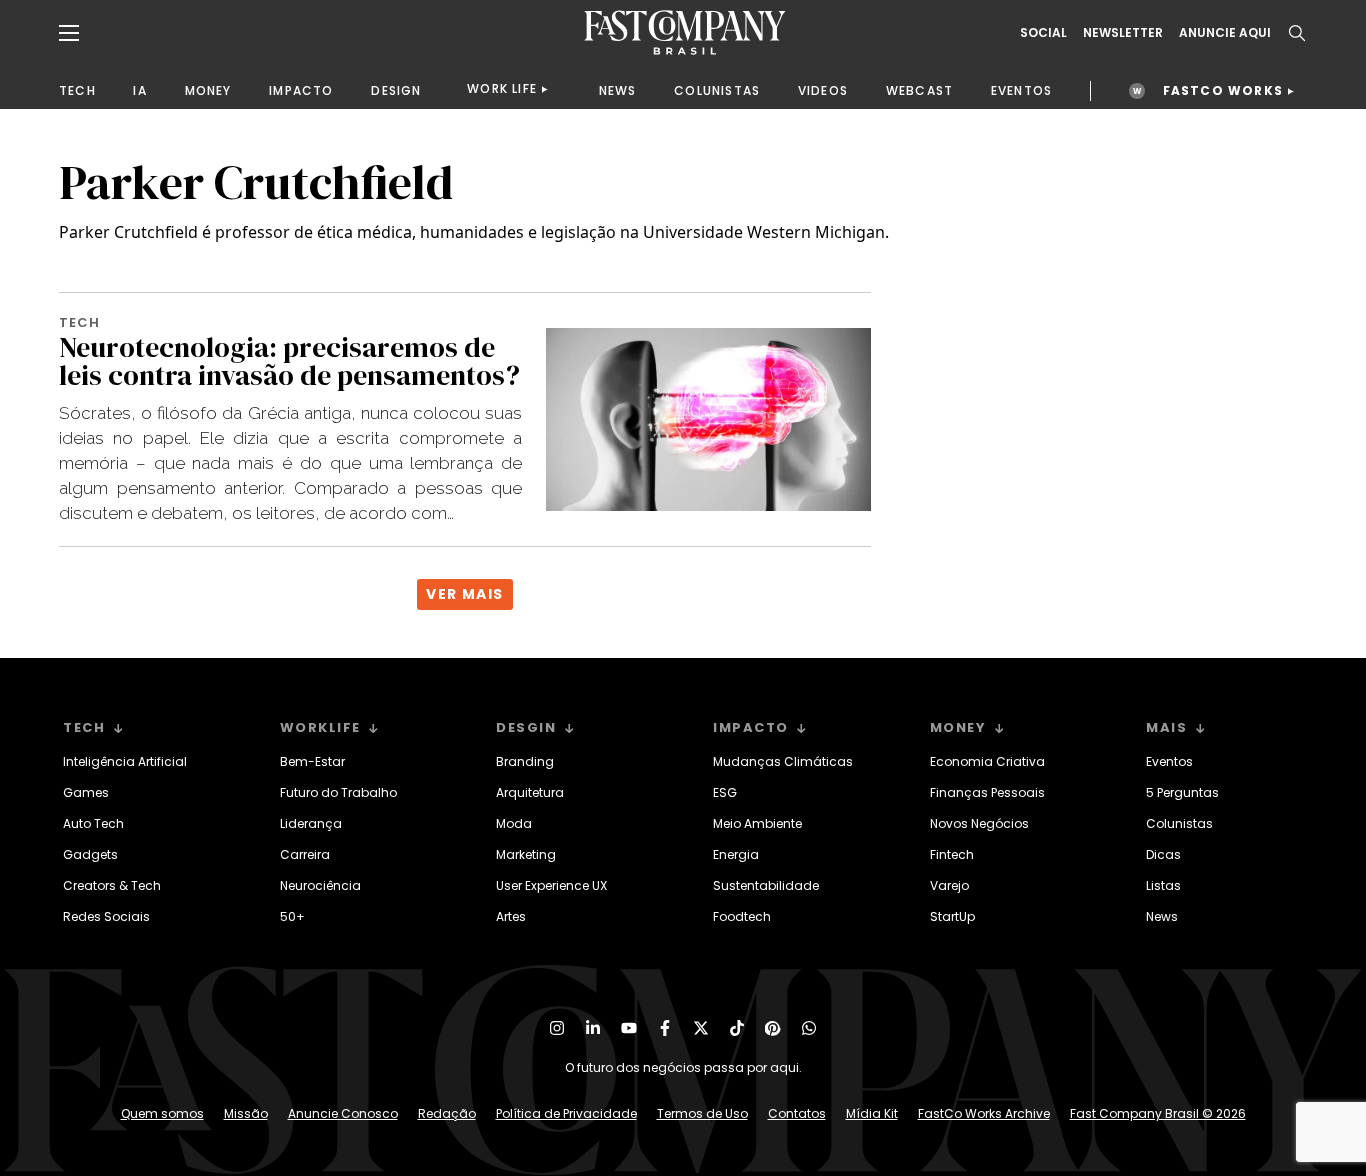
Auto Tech (93, 823)
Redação (447, 1113)
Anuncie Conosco (343, 1113)
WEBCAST (919, 90)
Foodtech (742, 916)
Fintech (952, 854)
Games (86, 792)
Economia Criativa (987, 761)
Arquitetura (530, 792)
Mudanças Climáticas (783, 761)
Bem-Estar (312, 761)
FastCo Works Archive (984, 1113)
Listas (1163, 885)
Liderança (311, 823)
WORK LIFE (502, 88)
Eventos (1169, 761)
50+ (292, 916)
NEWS (618, 90)
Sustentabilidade (766, 885)
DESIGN (396, 90)
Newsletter (1123, 33)
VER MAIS (464, 594)
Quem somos (162, 1113)
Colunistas (1179, 823)
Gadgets (90, 854)
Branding (525, 761)
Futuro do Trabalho (338, 792)
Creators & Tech (112, 885)
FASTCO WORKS (1223, 90)
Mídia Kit (872, 1113)
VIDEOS (823, 90)
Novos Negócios (979, 823)
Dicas (1163, 854)
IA (139, 90)
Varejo (949, 885)
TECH (77, 90)
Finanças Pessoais (987, 792)
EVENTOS (1021, 90)
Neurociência (320, 885)
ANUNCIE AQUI (1225, 33)
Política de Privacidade (566, 1113)
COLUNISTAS (717, 90)
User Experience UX (551, 885)
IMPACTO (301, 90)
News (1162, 916)
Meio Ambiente (757, 823)
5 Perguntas (1182, 792)
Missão (246, 1113)
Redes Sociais (106, 916)
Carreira (305, 854)
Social (1043, 33)
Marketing (526, 854)
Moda (514, 823)
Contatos (797, 1113)
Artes (511, 916)
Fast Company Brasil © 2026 (1158, 1113)
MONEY (208, 90)
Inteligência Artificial (125, 761)
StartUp (952, 916)
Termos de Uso (702, 1113)
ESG (725, 792)
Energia (736, 854)
